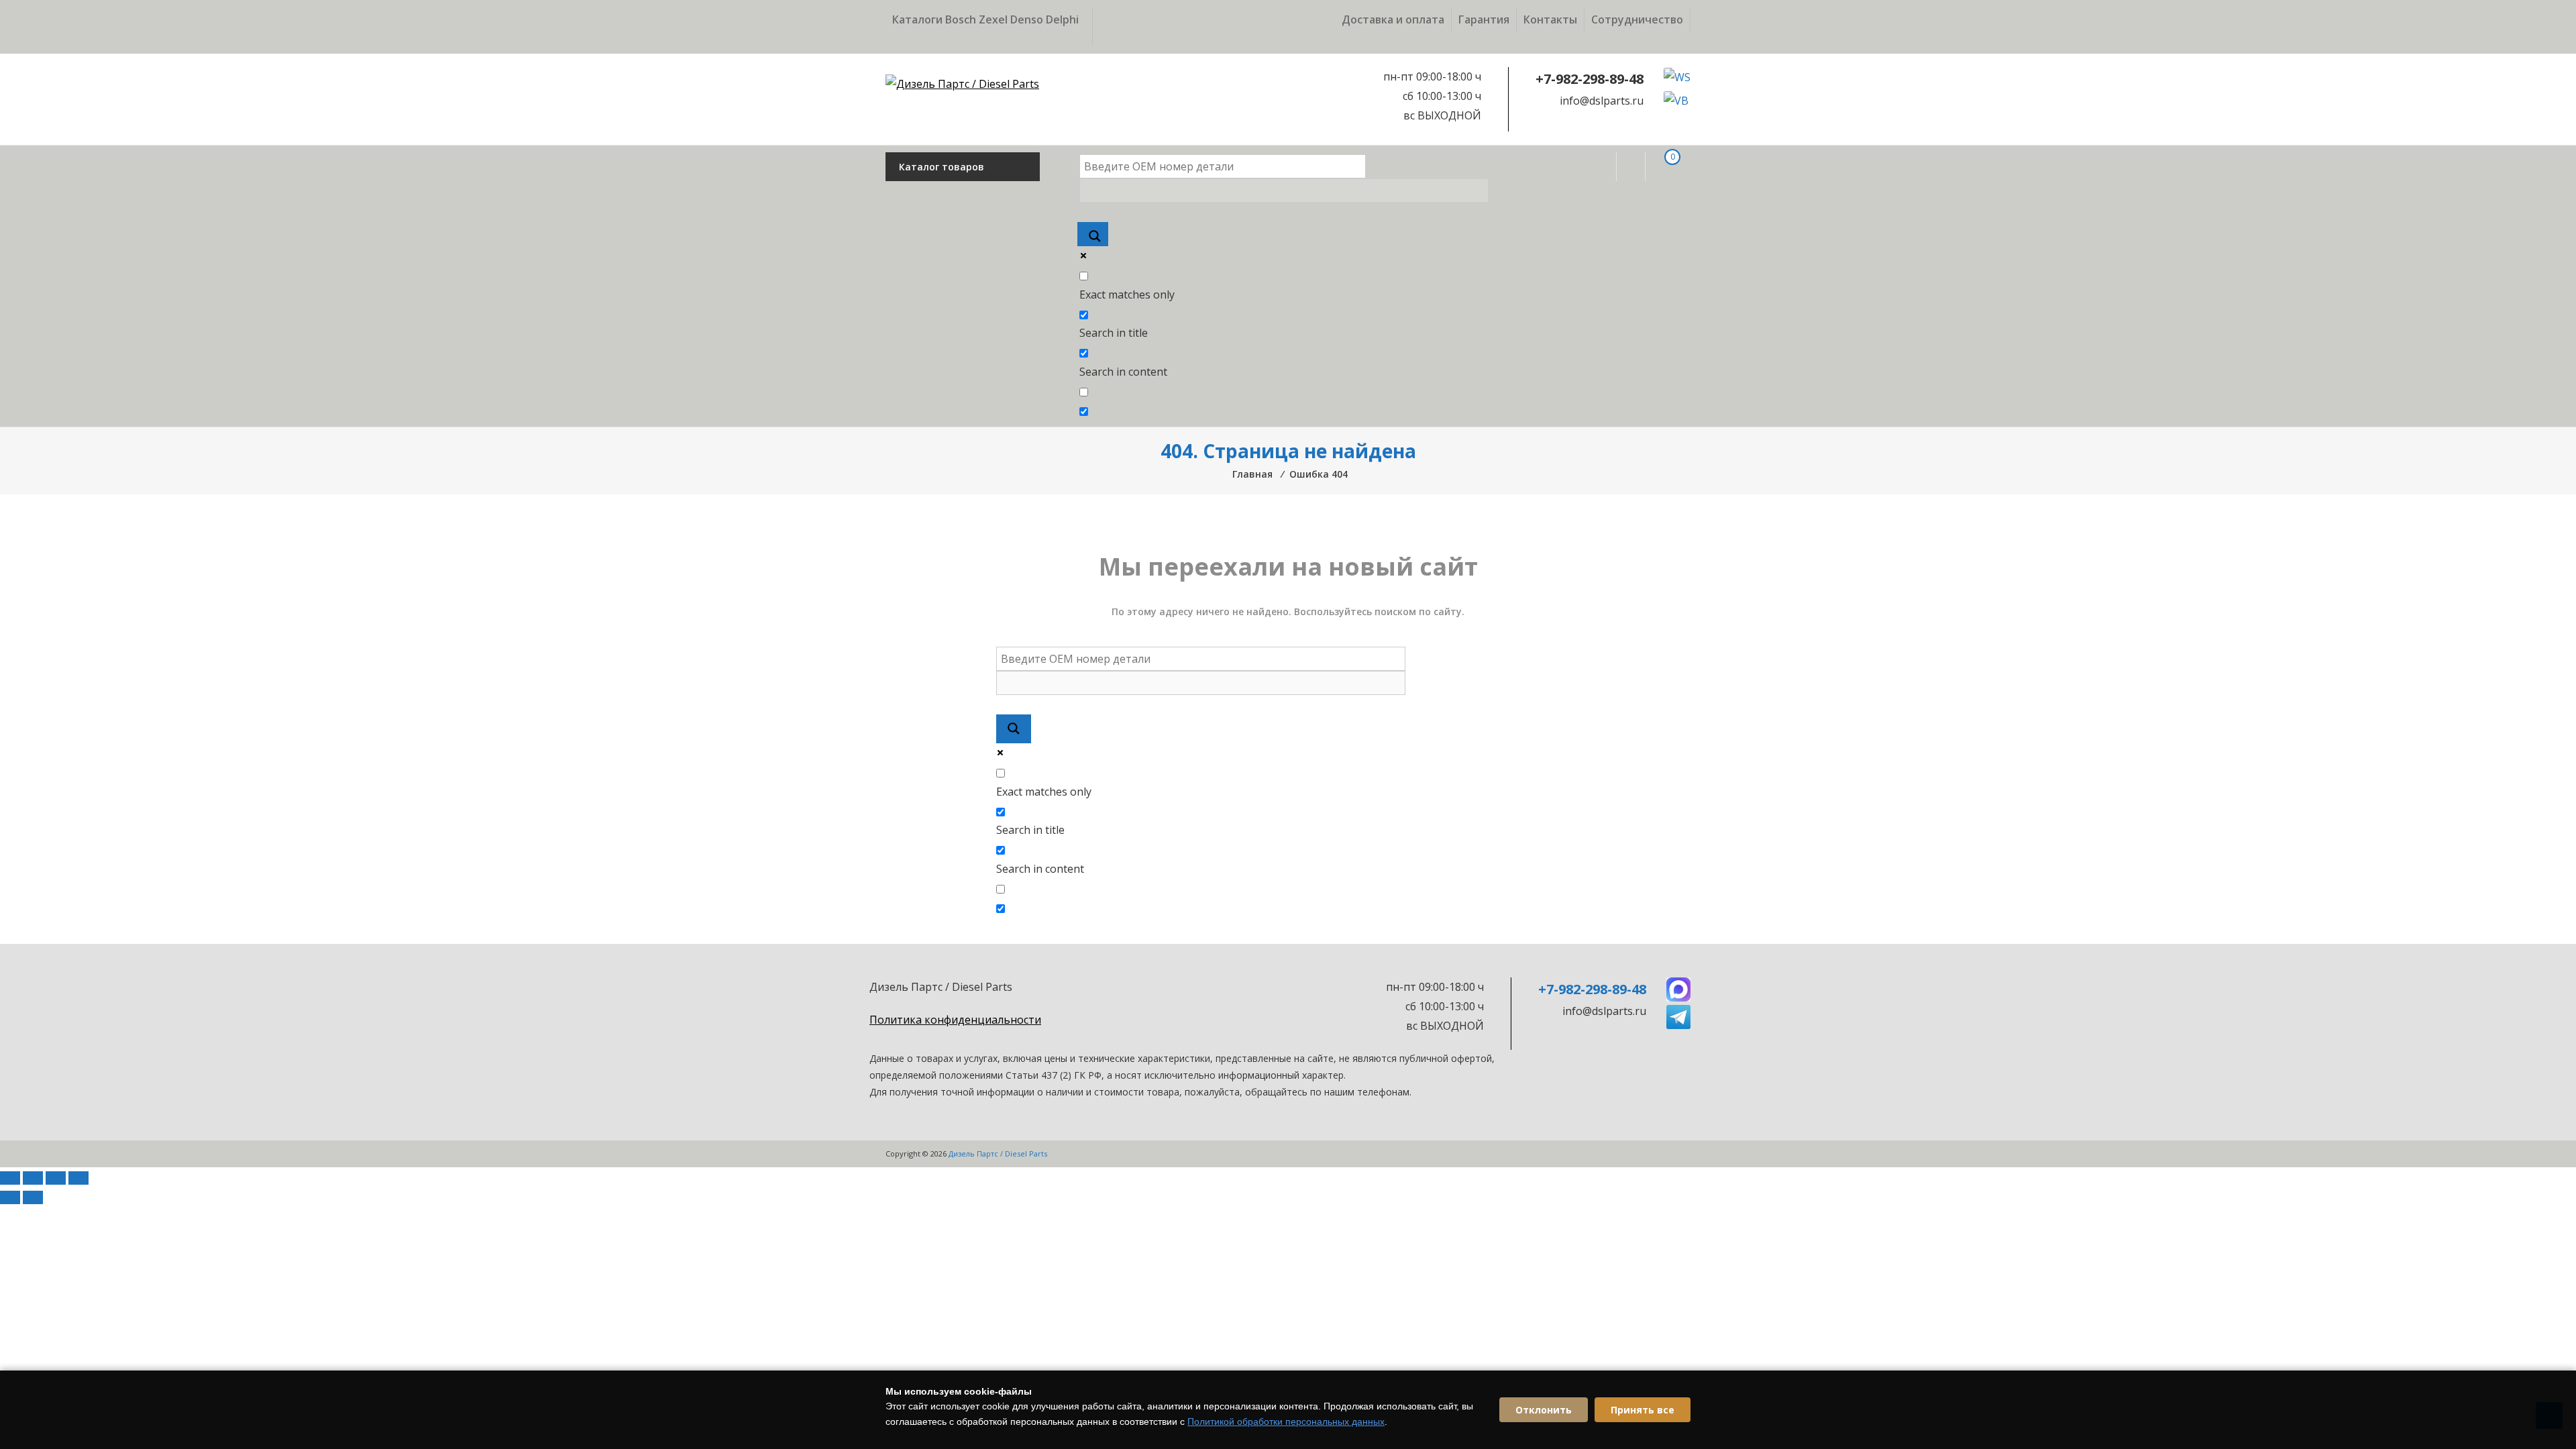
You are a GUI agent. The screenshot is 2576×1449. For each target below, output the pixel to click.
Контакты (1550, 19)
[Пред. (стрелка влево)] (10, 1197)
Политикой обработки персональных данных (1286, 1421)
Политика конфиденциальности (955, 1020)
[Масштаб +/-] (10, 1178)
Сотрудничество (1637, 19)
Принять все (1643, 1410)
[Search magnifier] (1093, 234)
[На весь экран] (33, 1178)
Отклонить (1544, 1410)
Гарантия (1484, 19)
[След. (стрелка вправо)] (33, 1197)
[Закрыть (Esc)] (78, 1178)
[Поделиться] (56, 1178)
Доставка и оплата (1393, 19)
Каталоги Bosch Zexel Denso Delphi (985, 19)
